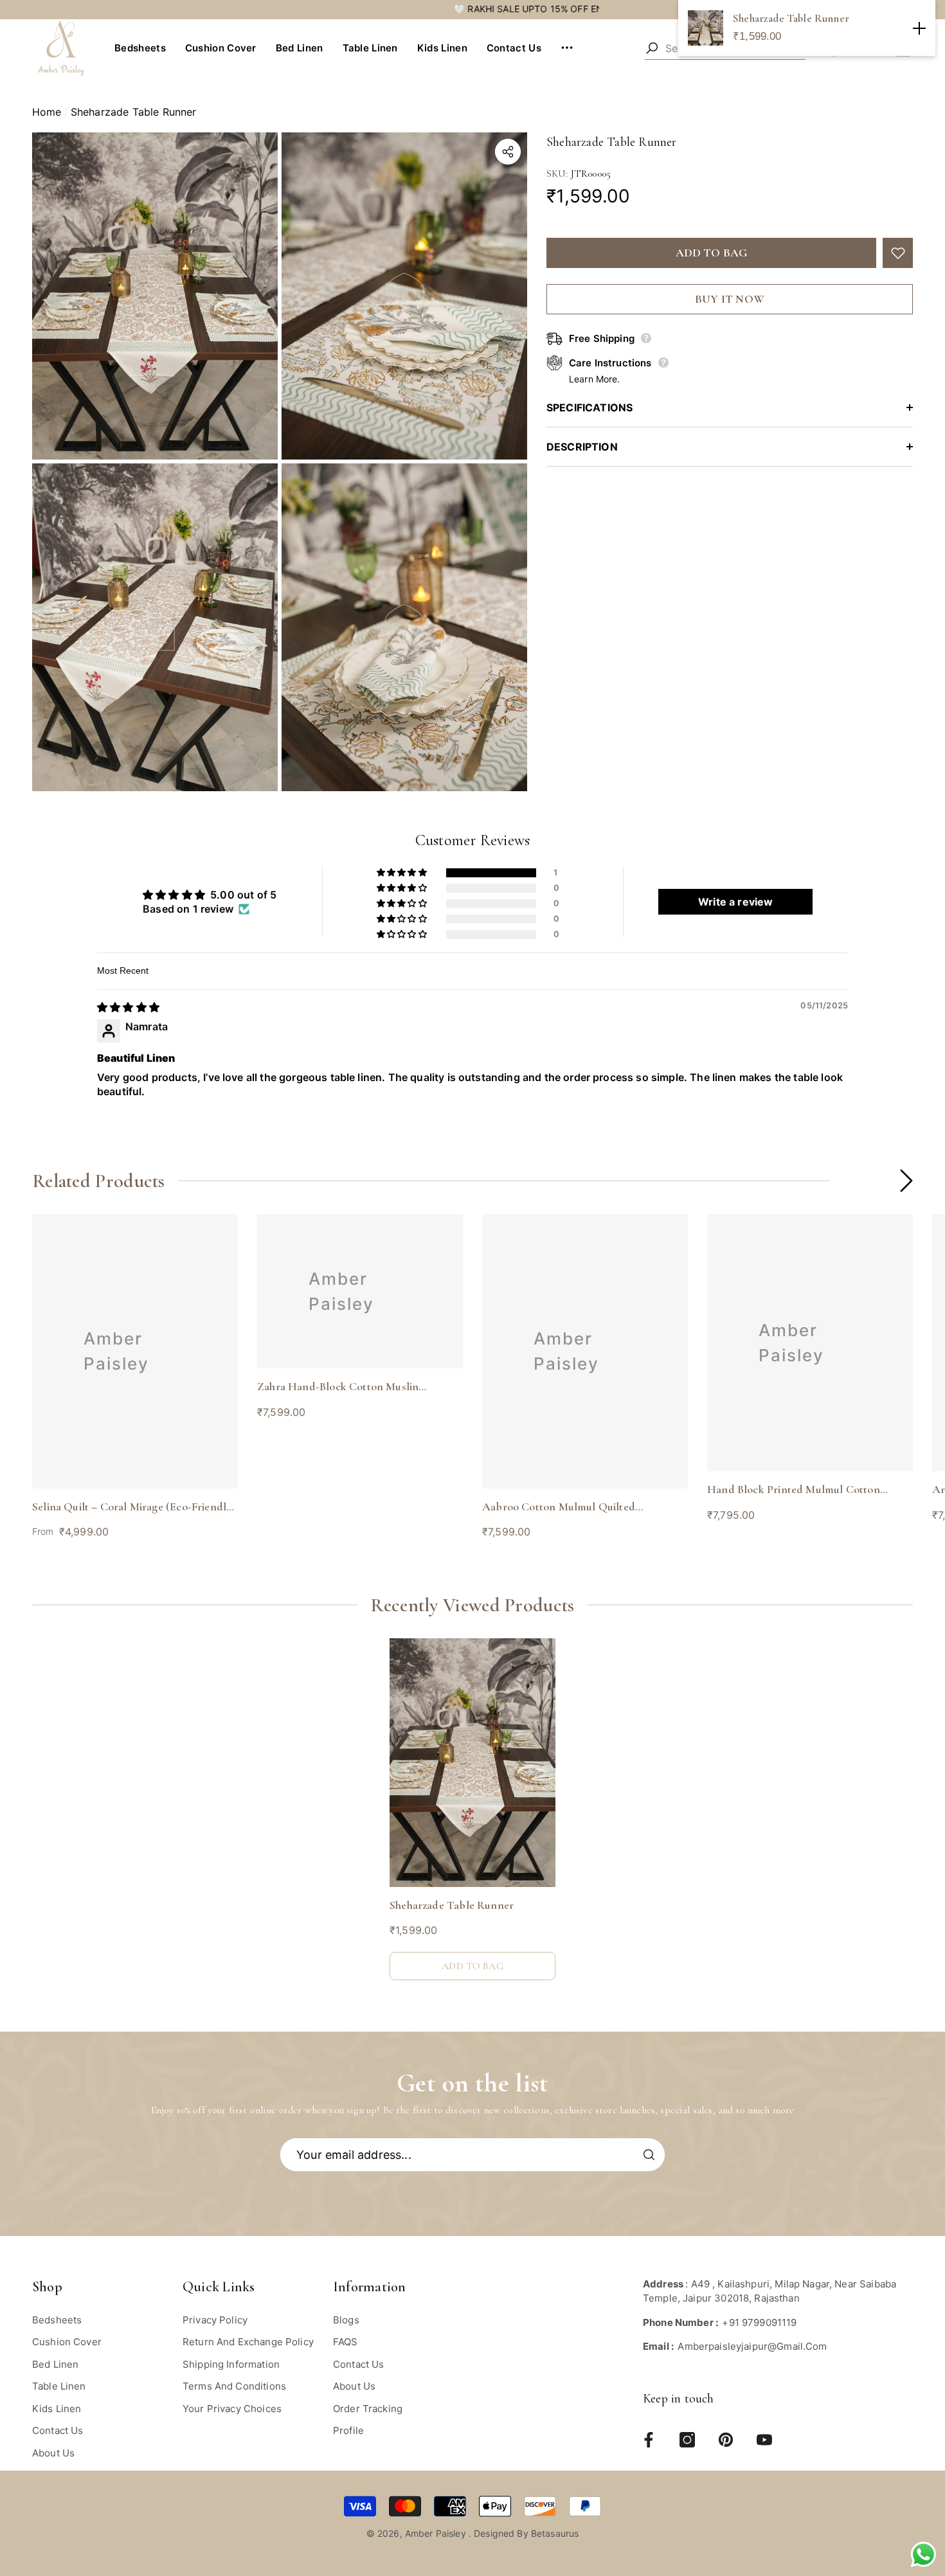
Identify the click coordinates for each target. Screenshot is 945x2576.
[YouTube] (764, 2440)
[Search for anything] (652, 48)
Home (47, 112)
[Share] (508, 152)
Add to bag (712, 253)
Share (508, 152)
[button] (145, 49)
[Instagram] (687, 2440)
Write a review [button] (735, 902)
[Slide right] (906, 1181)
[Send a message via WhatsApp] (923, 2554)
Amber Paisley (437, 2533)
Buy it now (730, 299)
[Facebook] (649, 2440)
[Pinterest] (726, 2440)
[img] (128, 1007)
